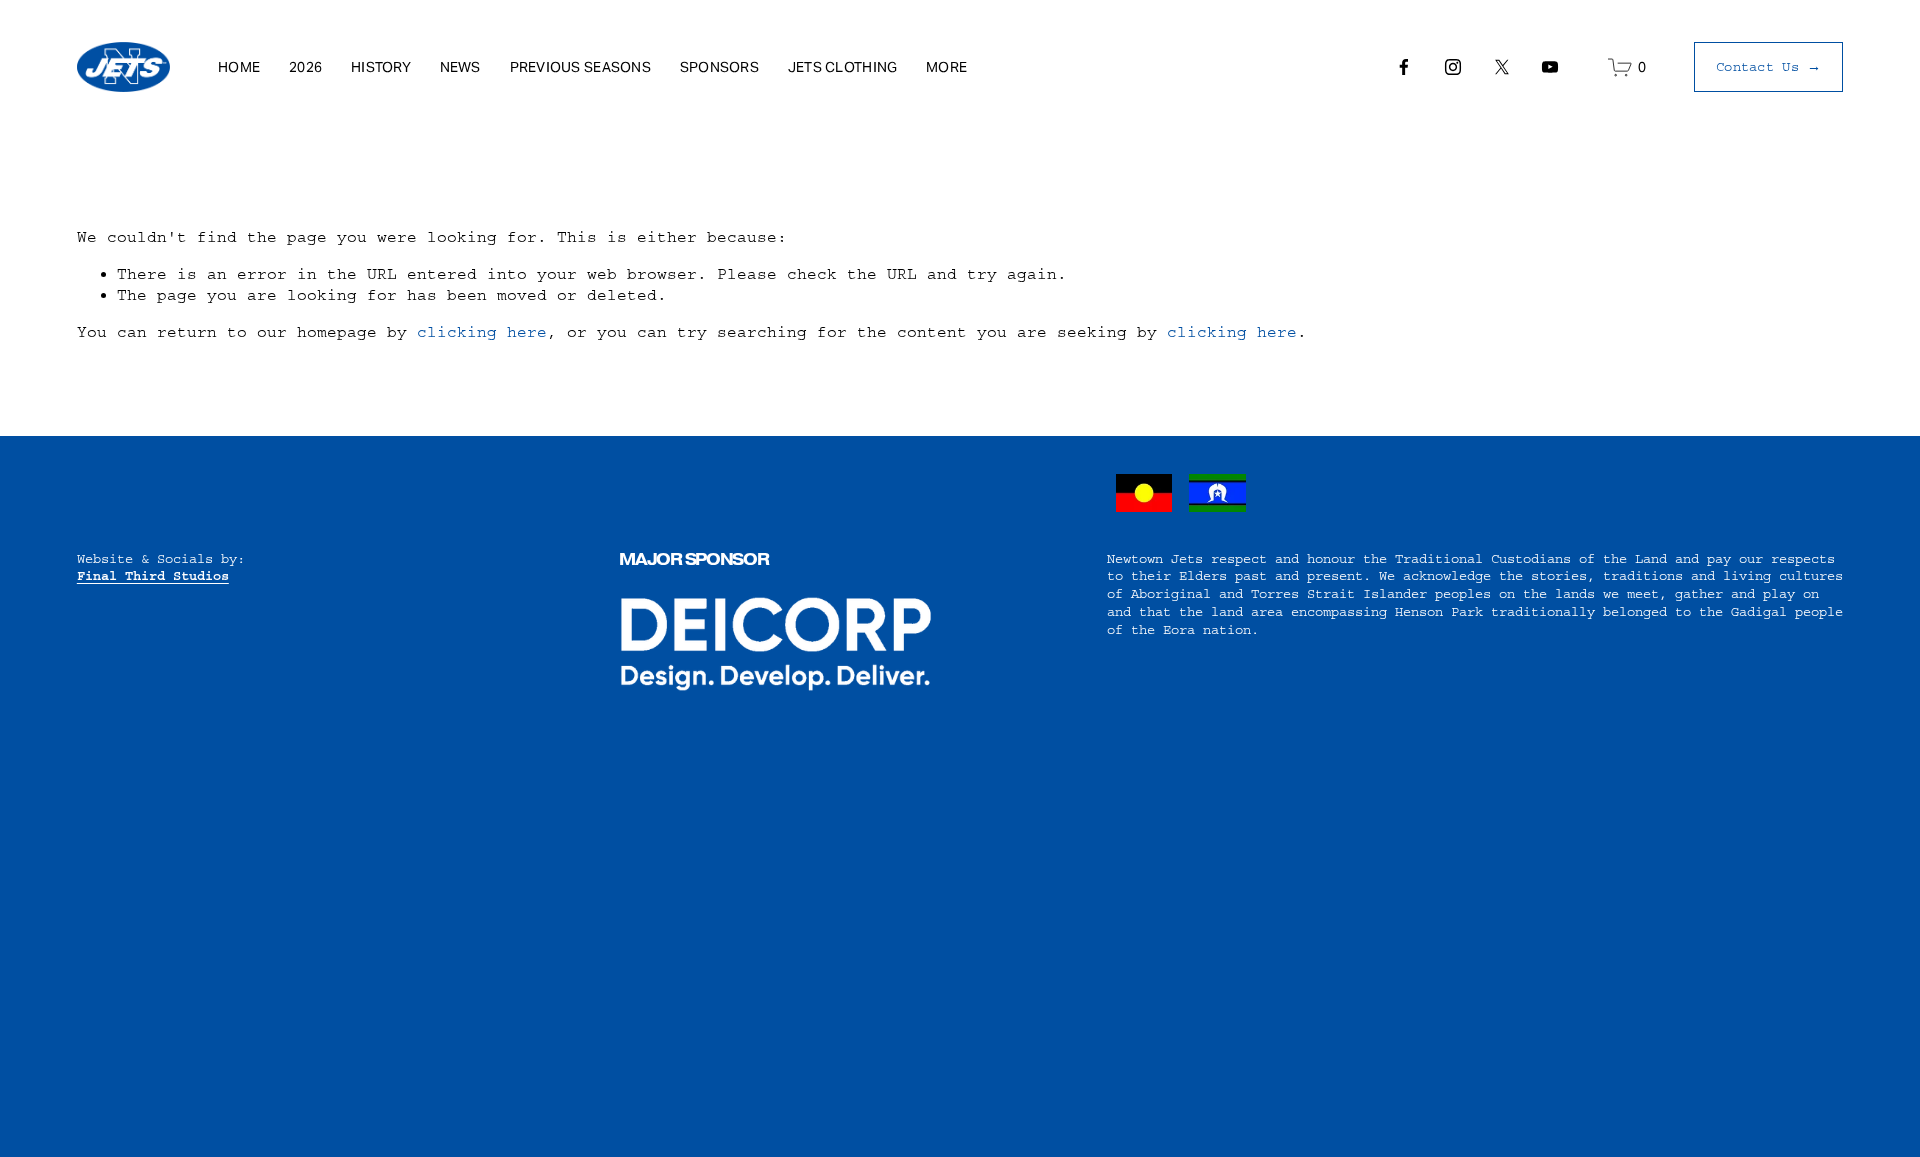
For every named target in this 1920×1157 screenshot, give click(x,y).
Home (239, 67)
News (460, 67)
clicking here (482, 332)
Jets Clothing (843, 67)
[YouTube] (1550, 67)
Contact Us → (1768, 66)
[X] (1502, 67)
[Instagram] (1453, 67)
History (381, 67)
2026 (305, 67)
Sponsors (719, 67)
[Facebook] (1404, 67)
